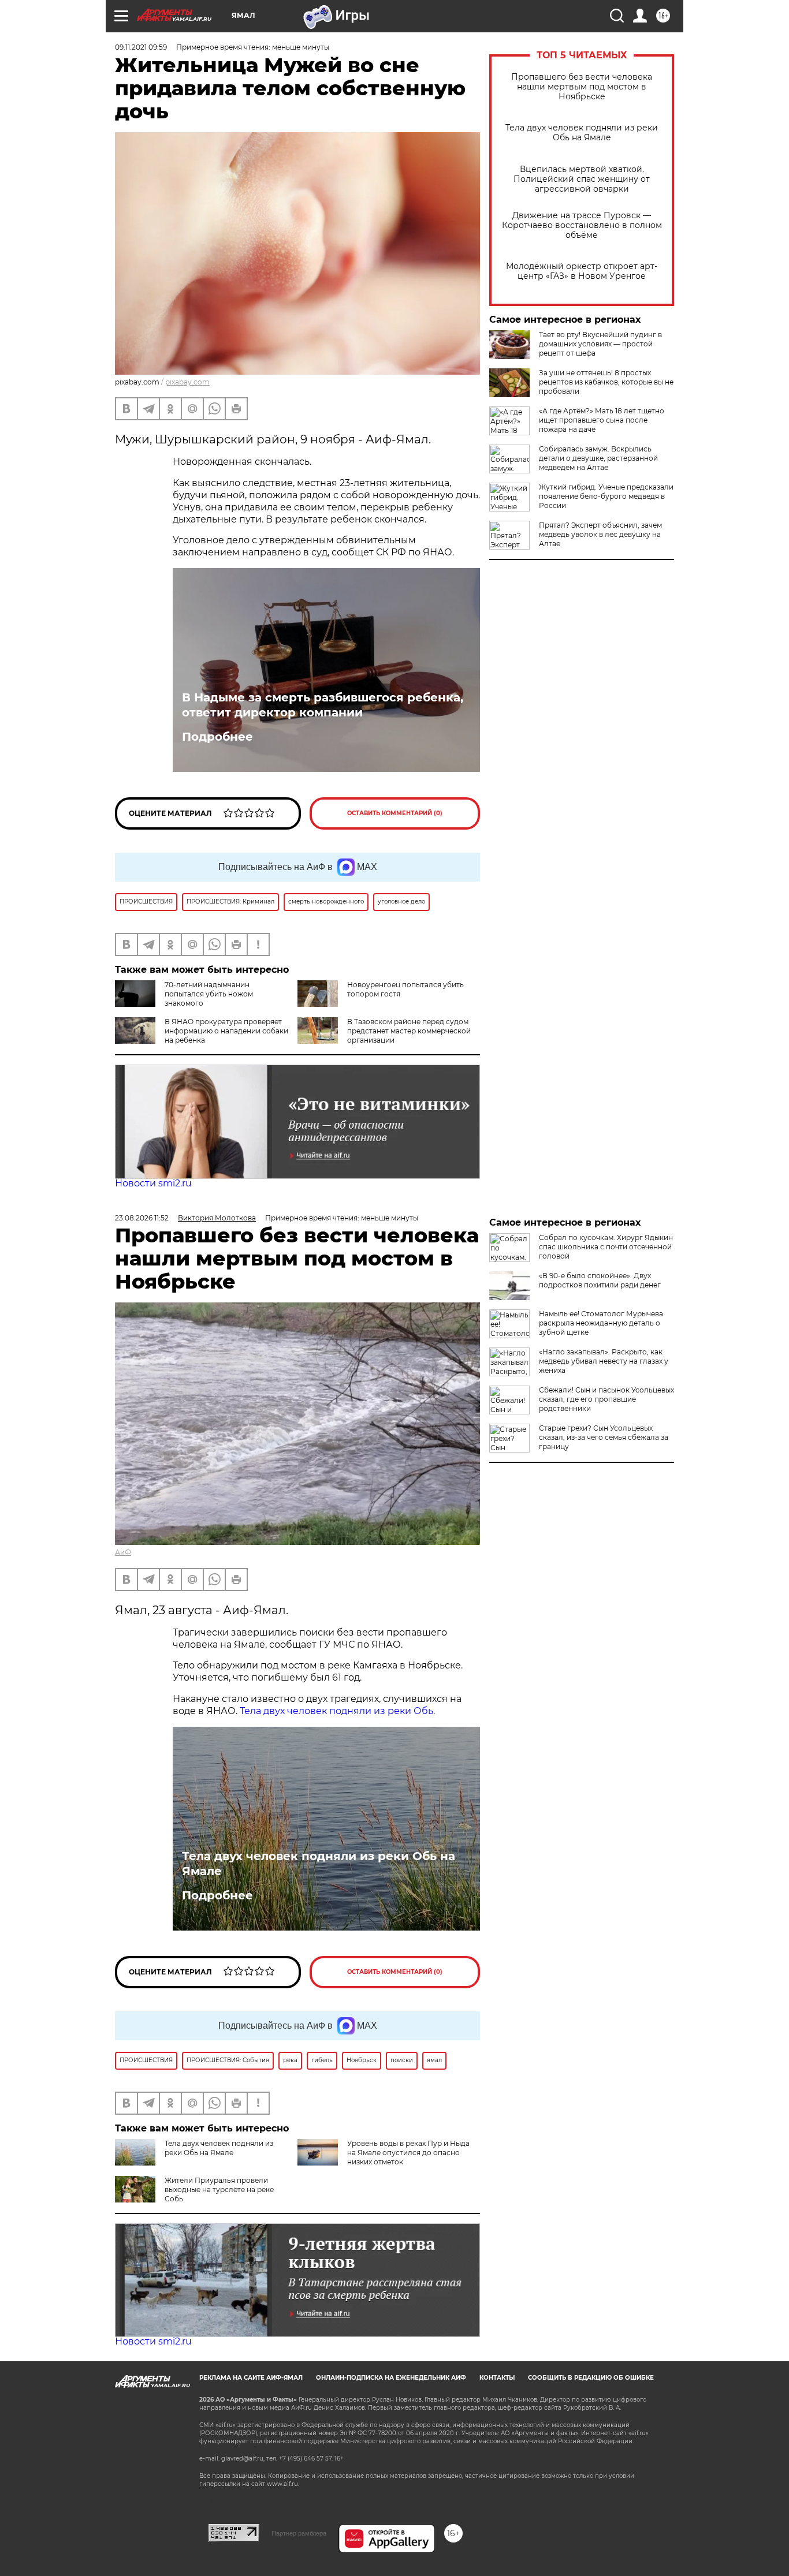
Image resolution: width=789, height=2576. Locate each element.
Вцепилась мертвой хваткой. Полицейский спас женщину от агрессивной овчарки (582, 179)
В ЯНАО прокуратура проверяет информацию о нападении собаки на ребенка (226, 1031)
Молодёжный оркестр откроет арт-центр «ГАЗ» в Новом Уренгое (582, 271)
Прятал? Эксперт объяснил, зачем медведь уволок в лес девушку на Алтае (600, 534)
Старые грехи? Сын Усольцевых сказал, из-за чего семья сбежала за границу (604, 1437)
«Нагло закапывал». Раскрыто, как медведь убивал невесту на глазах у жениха (604, 1361)
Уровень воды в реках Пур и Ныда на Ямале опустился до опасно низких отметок (408, 2153)
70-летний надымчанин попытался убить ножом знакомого (209, 994)
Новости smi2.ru (153, 1183)
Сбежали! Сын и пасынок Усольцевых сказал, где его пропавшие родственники (606, 1399)
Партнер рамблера (299, 2533)
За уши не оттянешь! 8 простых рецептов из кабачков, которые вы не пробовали (606, 382)
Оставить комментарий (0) (395, 813)
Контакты (497, 2378)
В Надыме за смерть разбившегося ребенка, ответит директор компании (323, 705)
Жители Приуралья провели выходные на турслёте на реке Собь (219, 2189)
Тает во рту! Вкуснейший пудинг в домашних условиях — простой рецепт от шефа (600, 344)
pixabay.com (187, 382)
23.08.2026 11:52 (142, 1218)
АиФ (123, 1552)
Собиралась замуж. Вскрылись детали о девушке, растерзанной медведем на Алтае (598, 458)
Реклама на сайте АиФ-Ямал (251, 2378)
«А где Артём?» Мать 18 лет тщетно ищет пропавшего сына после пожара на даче (602, 420)
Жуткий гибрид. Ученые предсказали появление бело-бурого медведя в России (606, 496)
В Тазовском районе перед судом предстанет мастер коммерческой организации (409, 1031)
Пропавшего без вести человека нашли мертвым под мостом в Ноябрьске (582, 87)
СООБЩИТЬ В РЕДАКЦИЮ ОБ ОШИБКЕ (591, 2378)
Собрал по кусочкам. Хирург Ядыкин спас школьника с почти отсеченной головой (606, 1247)
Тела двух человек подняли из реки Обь (336, 1711)
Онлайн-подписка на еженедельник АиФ (391, 2378)
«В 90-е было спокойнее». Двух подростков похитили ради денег (600, 1280)
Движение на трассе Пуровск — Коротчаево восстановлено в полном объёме (582, 225)
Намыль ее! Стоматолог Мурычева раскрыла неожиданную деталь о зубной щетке (601, 1323)
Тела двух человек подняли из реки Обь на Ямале (582, 133)
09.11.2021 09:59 (141, 47)
